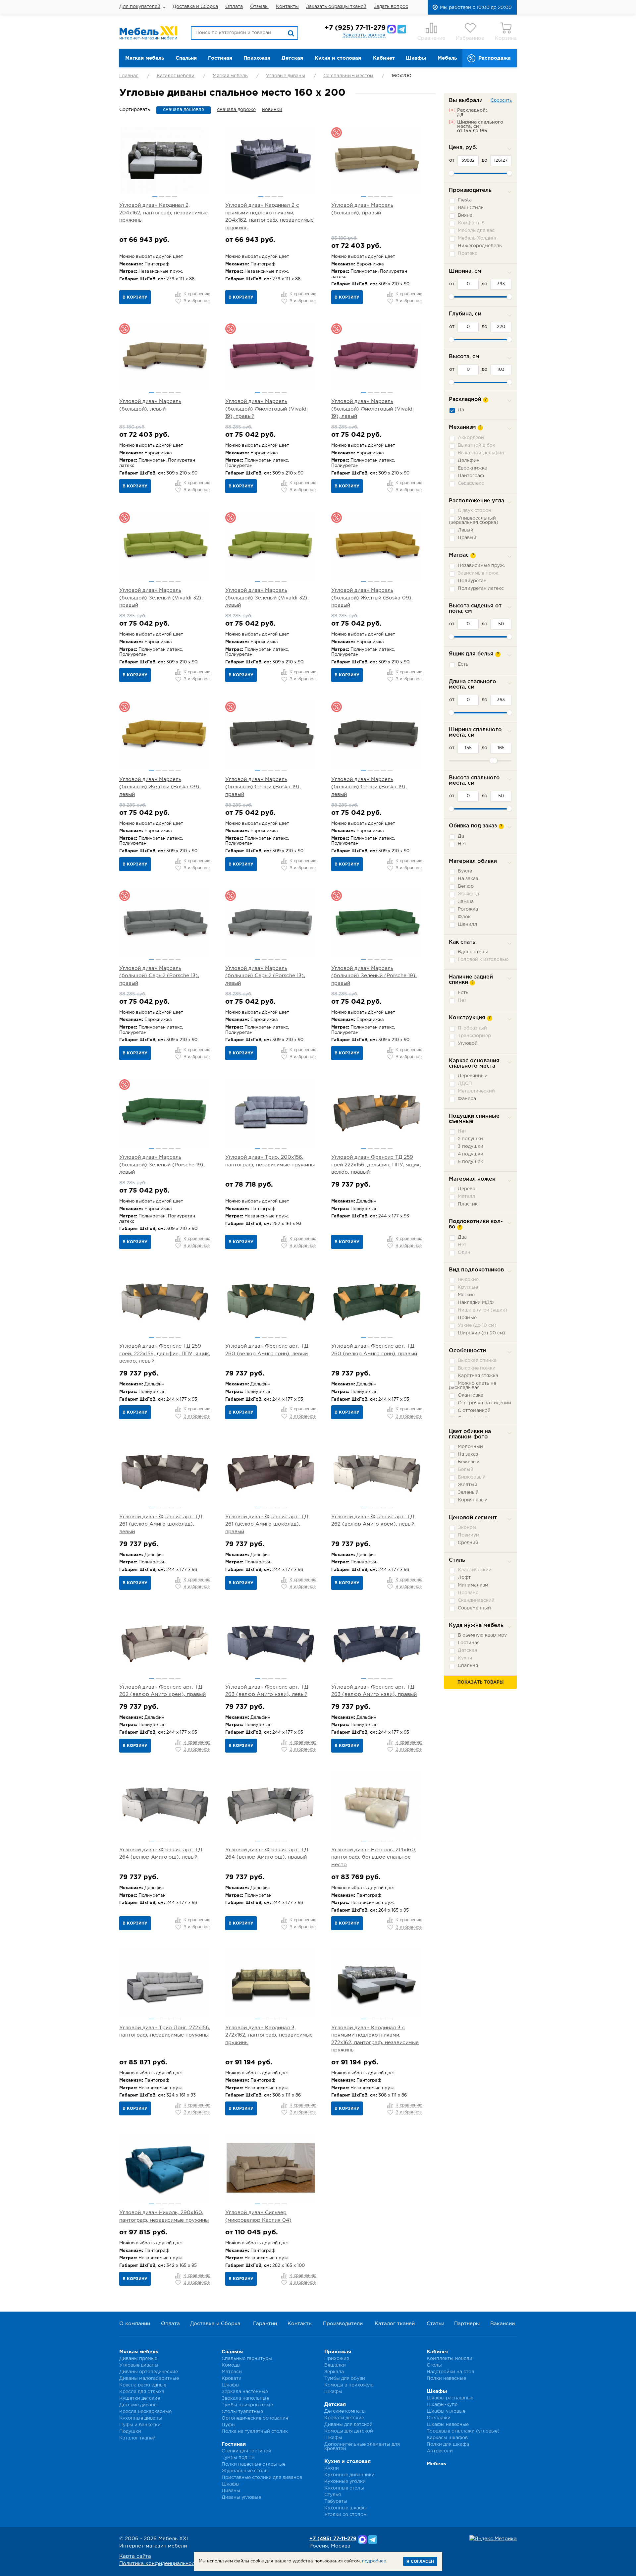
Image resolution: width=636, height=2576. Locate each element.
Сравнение (431, 38)
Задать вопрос (391, 7)
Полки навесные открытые (254, 2464)
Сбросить (501, 101)
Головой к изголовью (483, 960)
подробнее (374, 2561)
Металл (467, 1197)
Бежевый (469, 1462)
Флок (464, 917)
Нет (462, 844)
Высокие (468, 1280)
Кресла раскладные (143, 2385)
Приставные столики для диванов (262, 2478)
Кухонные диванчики (349, 2475)
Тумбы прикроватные (247, 2405)
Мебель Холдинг (477, 238)
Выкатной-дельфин (481, 453)
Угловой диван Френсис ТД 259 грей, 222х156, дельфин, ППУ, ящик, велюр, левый (165, 1354)
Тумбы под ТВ (238, 2458)
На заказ (468, 879)
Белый (466, 1470)
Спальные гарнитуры (247, 2359)
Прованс (468, 1593)
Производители (343, 2324)
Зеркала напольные (245, 2398)
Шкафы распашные (450, 2398)
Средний (468, 1543)
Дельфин (469, 461)
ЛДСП (465, 1084)
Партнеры (467, 2324)
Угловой (468, 1043)
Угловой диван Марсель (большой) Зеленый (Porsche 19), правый (374, 976)
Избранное (470, 38)
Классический (475, 1570)
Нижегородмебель (480, 246)
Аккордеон (471, 438)
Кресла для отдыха (142, 2392)
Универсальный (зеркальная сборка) (474, 520)
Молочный (470, 1447)
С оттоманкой (474, 1411)
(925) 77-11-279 (355, 28)
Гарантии (265, 2324)
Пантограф (471, 476)
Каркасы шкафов (447, 2438)
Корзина (506, 38)
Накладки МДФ (476, 1303)
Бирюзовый (472, 1477)
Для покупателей (140, 7)
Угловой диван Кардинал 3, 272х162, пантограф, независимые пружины (269, 2035)
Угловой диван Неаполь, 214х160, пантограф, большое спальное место (374, 1857)
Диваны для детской (348, 2425)
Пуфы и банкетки (140, 2425)
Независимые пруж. (481, 566)
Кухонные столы (344, 2488)
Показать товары (480, 1682)
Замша (466, 902)
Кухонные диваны (141, 2418)
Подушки (130, 2432)
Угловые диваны (286, 76)
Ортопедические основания (255, 2418)
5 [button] (390, 196)
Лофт (464, 1578)
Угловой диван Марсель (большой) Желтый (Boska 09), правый (372, 598)
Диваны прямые (138, 2359)
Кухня (465, 1658)
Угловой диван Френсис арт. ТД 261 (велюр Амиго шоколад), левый (161, 1524)
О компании (135, 2324)
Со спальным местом (348, 76)
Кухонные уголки (345, 2482)
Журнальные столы (245, 2471)
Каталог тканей (395, 2324)
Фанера (467, 1099)
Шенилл (468, 924)
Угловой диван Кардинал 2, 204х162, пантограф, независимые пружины (163, 213)
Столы (434, 2365)
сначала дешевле (184, 110)
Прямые (467, 1318)
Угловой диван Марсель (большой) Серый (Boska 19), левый (369, 787)
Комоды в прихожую (349, 2385)
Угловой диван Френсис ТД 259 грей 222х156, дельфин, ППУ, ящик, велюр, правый (376, 1165)
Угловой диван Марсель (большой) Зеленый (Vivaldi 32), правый (161, 598)
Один (464, 1253)
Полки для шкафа (448, 2444)
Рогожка (468, 909)
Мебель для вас (476, 231)
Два (462, 1237)
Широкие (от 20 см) (481, 1333)
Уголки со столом (345, 2515)
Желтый (468, 1485)
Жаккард (468, 894)
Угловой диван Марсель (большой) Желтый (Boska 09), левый (160, 787)
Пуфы (229, 2425)
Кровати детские (344, 2418)
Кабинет (384, 58)
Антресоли (440, 2451)
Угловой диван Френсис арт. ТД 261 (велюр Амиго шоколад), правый (267, 1524)
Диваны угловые (241, 2497)
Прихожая (257, 58)
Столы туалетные (242, 2412)
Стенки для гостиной (246, 2451)
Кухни (332, 2468)
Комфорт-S (471, 223)
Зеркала (334, 2372)
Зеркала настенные (245, 2392)
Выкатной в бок (477, 445)
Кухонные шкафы (345, 2508)
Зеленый (468, 1492)
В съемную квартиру (482, 1635)
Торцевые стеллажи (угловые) (463, 2431)
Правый (467, 538)
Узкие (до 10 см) (477, 1325)
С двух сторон (475, 511)
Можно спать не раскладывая (473, 1386)
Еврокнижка (473, 468)
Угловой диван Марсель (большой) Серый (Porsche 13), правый (159, 976)
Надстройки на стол (450, 2372)
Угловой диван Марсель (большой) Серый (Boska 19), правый (263, 787)
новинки (272, 110)
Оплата (234, 7)
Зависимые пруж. (478, 573)
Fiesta (465, 200)
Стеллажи (439, 2418)
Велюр (466, 886)
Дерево (467, 1189)
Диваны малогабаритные (149, 2379)
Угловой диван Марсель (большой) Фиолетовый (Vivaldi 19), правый (266, 409)
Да (461, 410)
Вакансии (503, 2324)
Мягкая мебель (145, 58)
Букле (465, 871)
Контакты (287, 7)
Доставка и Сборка (195, 7)
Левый (466, 530)
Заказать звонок (364, 35)
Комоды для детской (349, 2431)
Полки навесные (446, 2379)
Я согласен (420, 2562)
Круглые (468, 1287)
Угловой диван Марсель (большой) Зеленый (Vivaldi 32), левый (267, 598)
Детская (292, 58)
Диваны (231, 2491)
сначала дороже (236, 110)
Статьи (435, 2324)
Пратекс (468, 253)
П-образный (472, 1028)
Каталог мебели (176, 76)
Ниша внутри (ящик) (482, 1310)
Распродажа (495, 58)
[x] (452, 110)
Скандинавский (476, 1600)
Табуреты (336, 2501)
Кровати (232, 2379)
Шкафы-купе (442, 2405)
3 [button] (168, 196)
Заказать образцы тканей (336, 7)
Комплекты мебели (450, 2359)
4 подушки (471, 1154)
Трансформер (474, 1036)
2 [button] (161, 196)
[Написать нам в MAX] (392, 29)
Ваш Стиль (471, 208)
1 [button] (155, 196)
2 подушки (470, 1139)
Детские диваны (138, 2405)
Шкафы (416, 58)
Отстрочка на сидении (484, 1403)
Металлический (476, 1091)
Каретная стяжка (478, 1376)
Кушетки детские (140, 2398)
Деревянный (473, 1076)
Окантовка (471, 1395)
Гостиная (220, 58)
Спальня (186, 58)
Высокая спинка (477, 1361)
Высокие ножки (477, 1368)
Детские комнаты (345, 2411)
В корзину (135, 297)
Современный (474, 1608)
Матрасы (232, 2372)
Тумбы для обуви (345, 2379)
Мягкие (466, 1295)
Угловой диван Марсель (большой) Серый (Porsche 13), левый (265, 976)
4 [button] (175, 196)
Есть (463, 664)
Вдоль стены (473, 952)
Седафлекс (471, 483)
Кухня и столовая (338, 58)
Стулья (333, 2495)
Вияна (465, 215)
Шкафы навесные (448, 2425)
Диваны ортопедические (149, 2372)
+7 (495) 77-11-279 (333, 2539)
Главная (129, 76)
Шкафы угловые (446, 2411)
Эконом (467, 1528)
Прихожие (337, 2359)
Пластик (468, 1204)
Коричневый (473, 1500)
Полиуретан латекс (481, 588)
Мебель (447, 58)
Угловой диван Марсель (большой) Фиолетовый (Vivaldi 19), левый (372, 409)
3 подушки (471, 1147)
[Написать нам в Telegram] (402, 29)
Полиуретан (472, 581)
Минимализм (473, 1585)
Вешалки (335, 2365)
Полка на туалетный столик (255, 2432)
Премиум (469, 1535)
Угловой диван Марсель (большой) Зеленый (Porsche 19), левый (162, 1165)
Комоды (231, 2365)
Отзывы (259, 7)
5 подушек (470, 1162)
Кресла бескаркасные (145, 2412)
